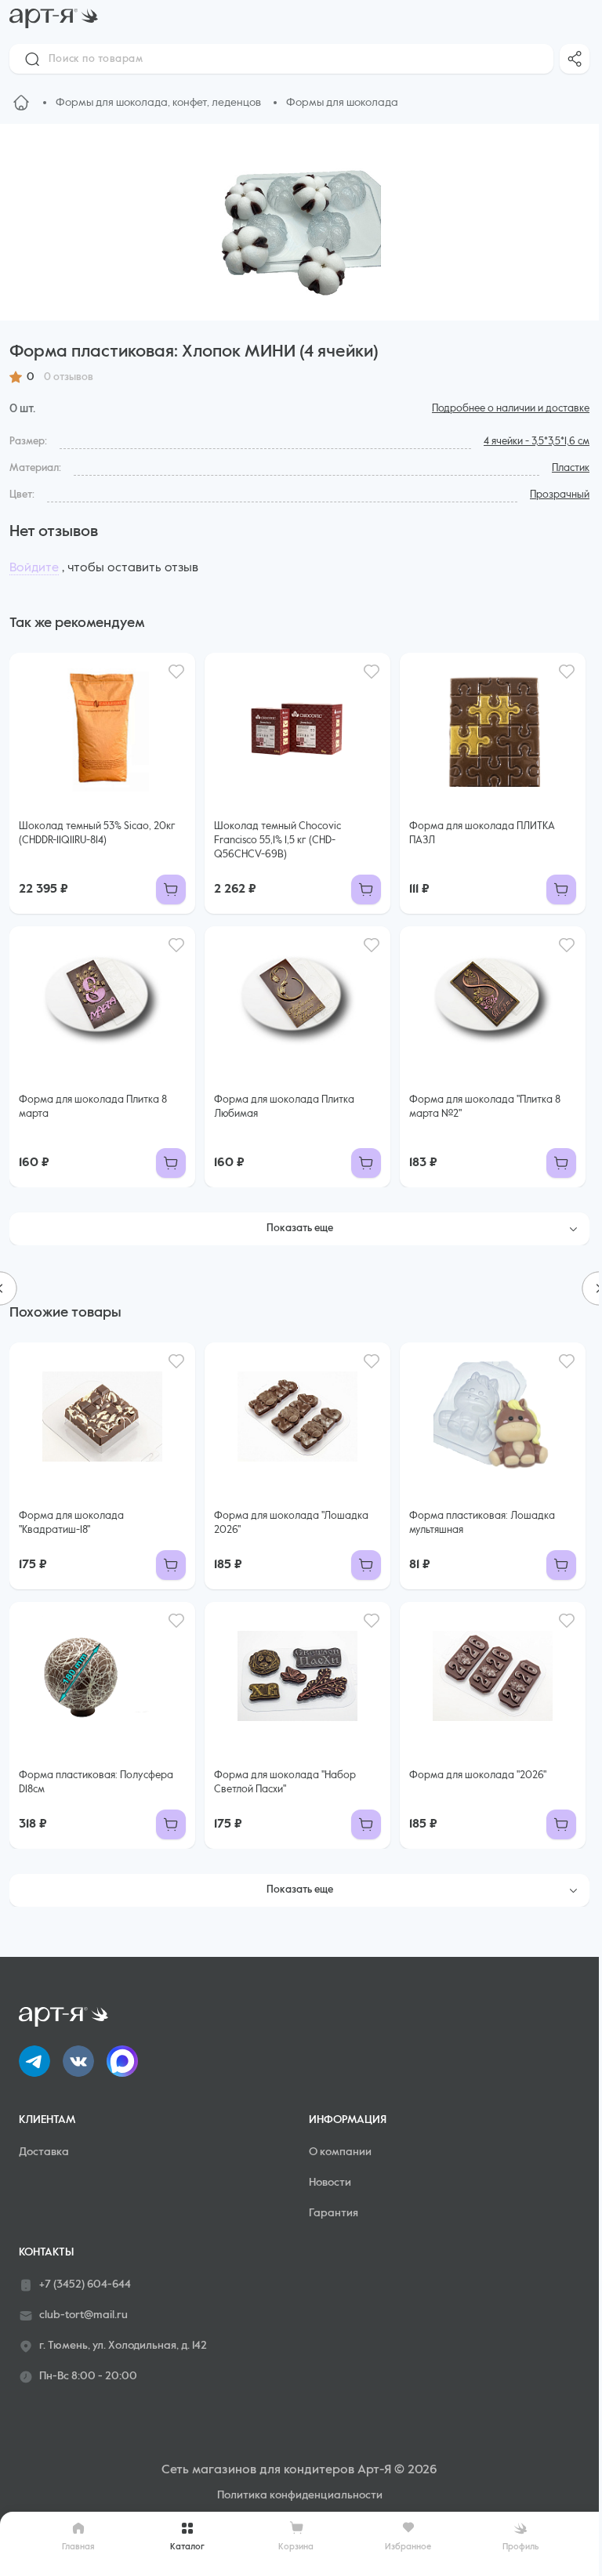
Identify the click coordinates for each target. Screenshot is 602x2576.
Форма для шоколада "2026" (478, 1775)
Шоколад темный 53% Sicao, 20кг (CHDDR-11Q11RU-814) (97, 833)
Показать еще (300, 1228)
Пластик (571, 468)
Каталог (187, 2547)
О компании (340, 2152)
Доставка (44, 2152)
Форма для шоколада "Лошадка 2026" (291, 1523)
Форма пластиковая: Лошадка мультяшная (482, 1523)
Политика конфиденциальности (300, 2495)
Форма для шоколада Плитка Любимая (284, 1107)
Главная (78, 2547)
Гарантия (334, 2213)
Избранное (408, 2547)
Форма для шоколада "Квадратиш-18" (71, 1523)
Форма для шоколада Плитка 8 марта (93, 1107)
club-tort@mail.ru (83, 2315)
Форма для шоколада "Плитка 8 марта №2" (485, 1107)
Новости (330, 2183)
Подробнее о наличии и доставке (511, 409)
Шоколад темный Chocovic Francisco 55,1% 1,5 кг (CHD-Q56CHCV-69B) (277, 841)
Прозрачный (560, 495)
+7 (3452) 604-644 (85, 2284)
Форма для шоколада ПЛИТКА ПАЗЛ (482, 833)
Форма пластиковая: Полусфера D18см (96, 1783)
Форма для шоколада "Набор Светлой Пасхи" (285, 1783)
